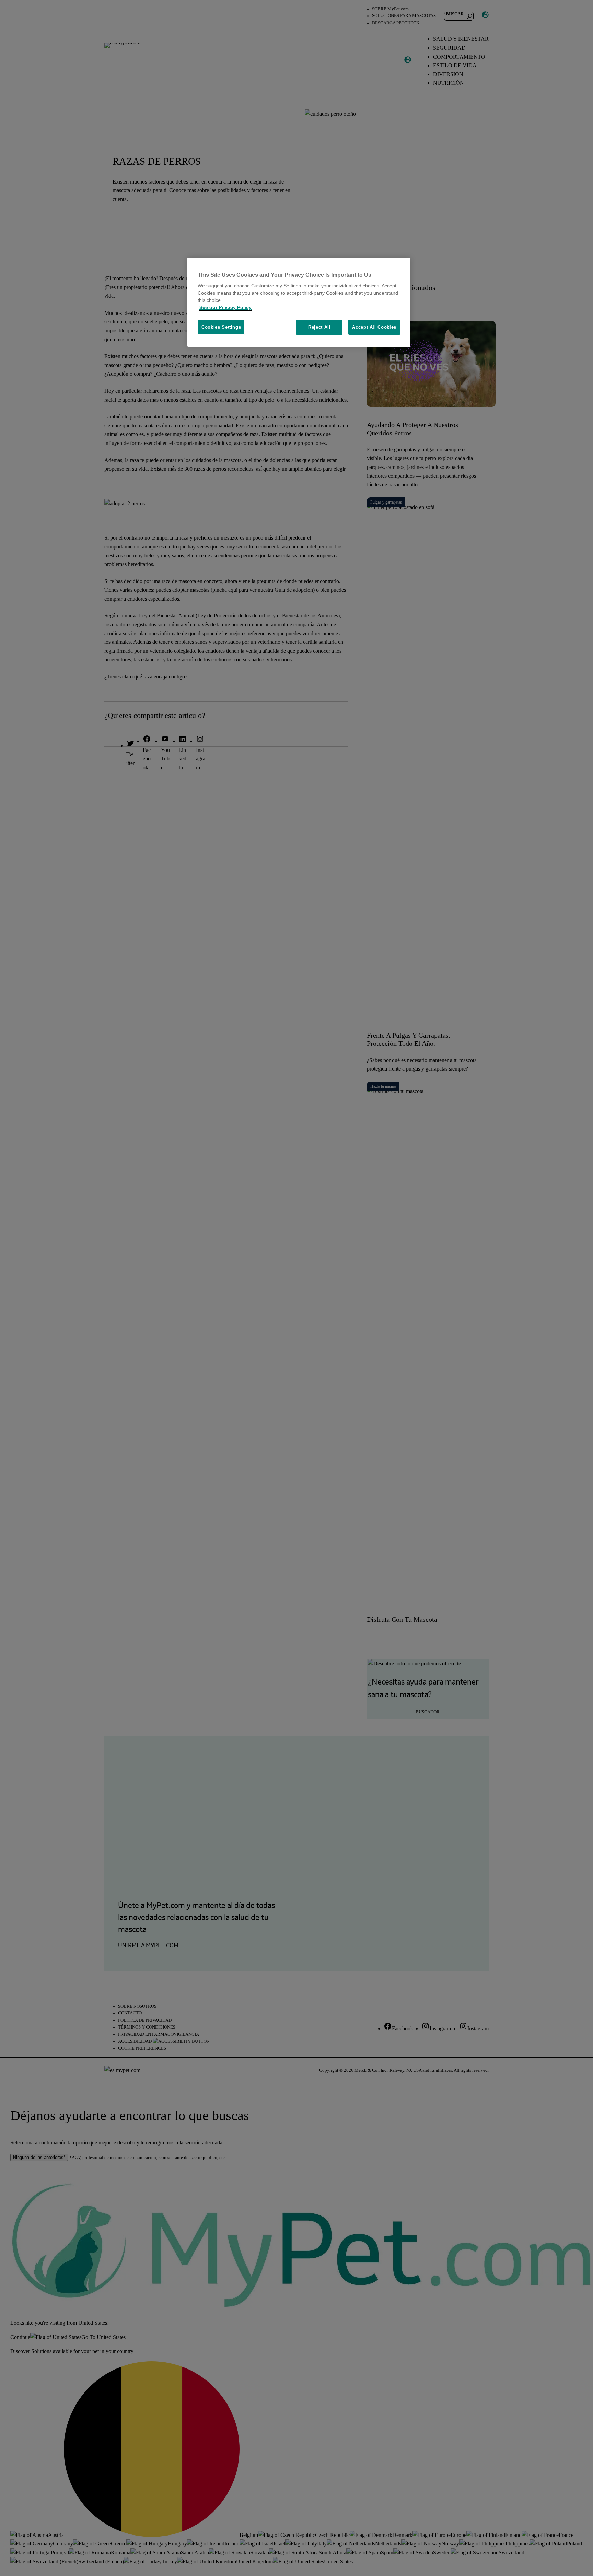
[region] (299, 302)
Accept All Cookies (374, 327)
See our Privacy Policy (225, 307)
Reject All (319, 327)
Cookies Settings (221, 327)
